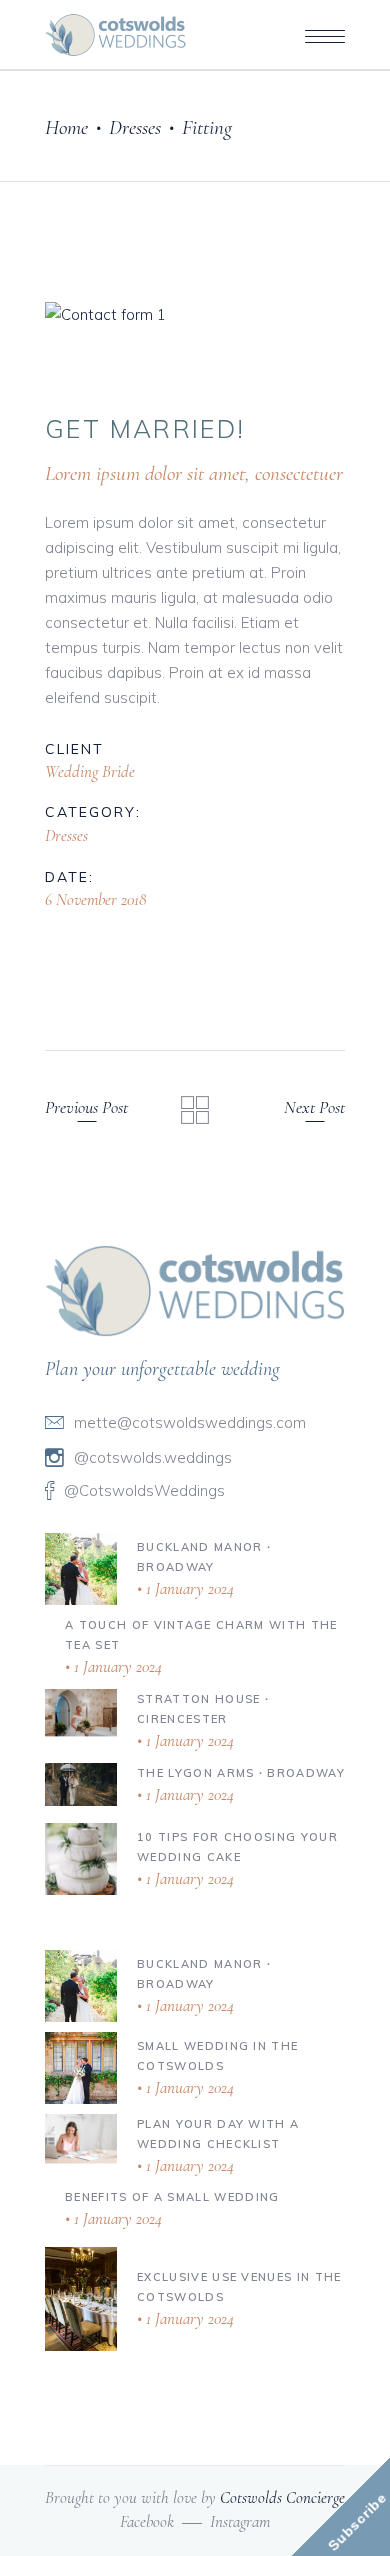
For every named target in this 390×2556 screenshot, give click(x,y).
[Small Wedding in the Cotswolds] (81, 2068)
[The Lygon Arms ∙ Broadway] (81, 1784)
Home (66, 127)
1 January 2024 (188, 1588)
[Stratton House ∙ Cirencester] (81, 1712)
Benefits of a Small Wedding (172, 2197)
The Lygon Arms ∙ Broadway (241, 1773)
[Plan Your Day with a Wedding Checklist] (81, 2138)
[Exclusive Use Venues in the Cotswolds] (81, 2299)
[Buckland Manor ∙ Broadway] (81, 1569)
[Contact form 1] (195, 314)
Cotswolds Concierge (282, 2497)
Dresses (135, 127)
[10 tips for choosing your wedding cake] (81, 1859)
